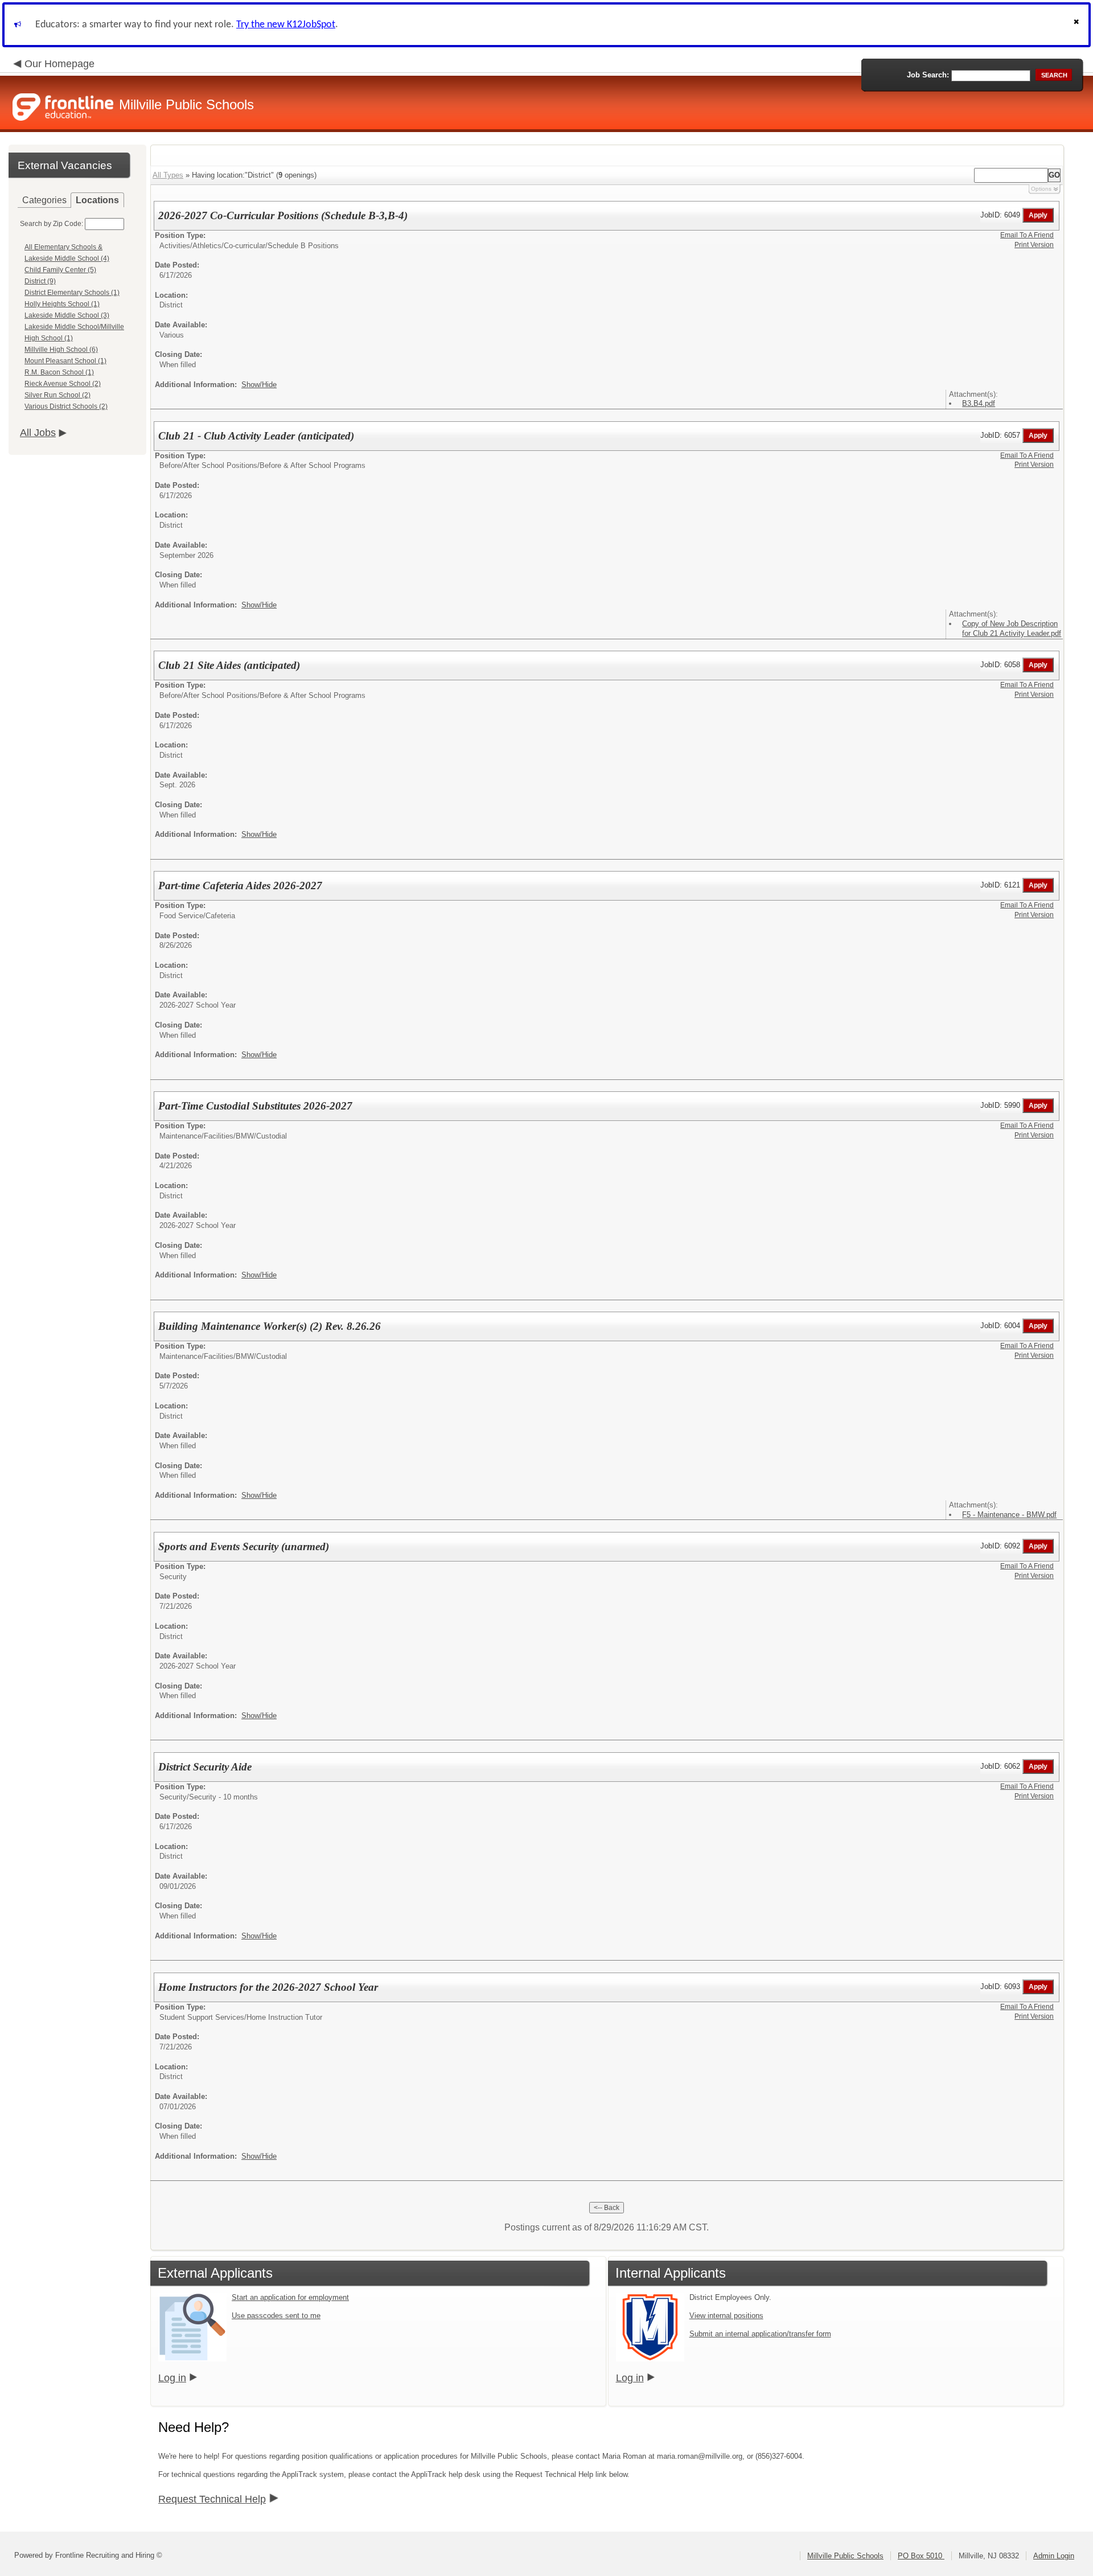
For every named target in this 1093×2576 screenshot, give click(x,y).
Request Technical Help (212, 2499)
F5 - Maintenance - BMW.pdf (1009, 1515)
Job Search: (928, 75)
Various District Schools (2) (66, 406)
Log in (172, 2378)
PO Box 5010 (921, 2556)
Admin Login (1054, 2556)
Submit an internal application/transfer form (760, 2334)
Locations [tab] (97, 200)
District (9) (40, 281)
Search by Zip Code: (52, 224)
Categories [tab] (44, 200)
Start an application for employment (290, 2297)
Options (1041, 189)
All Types (168, 175)
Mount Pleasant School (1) (65, 361)
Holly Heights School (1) (62, 304)
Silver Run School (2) (57, 395)
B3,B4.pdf (979, 403)
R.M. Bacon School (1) (59, 372)
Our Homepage (59, 64)
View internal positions (726, 2316)
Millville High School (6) (61, 350)
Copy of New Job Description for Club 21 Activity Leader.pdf (1012, 628)
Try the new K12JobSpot (286, 25)
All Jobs (38, 433)
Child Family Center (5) (60, 270)
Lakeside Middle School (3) (67, 315)
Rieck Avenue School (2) (63, 384)
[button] (1078, 25)
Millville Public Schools (845, 2556)
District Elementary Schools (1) (72, 293)
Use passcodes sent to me (276, 2316)
